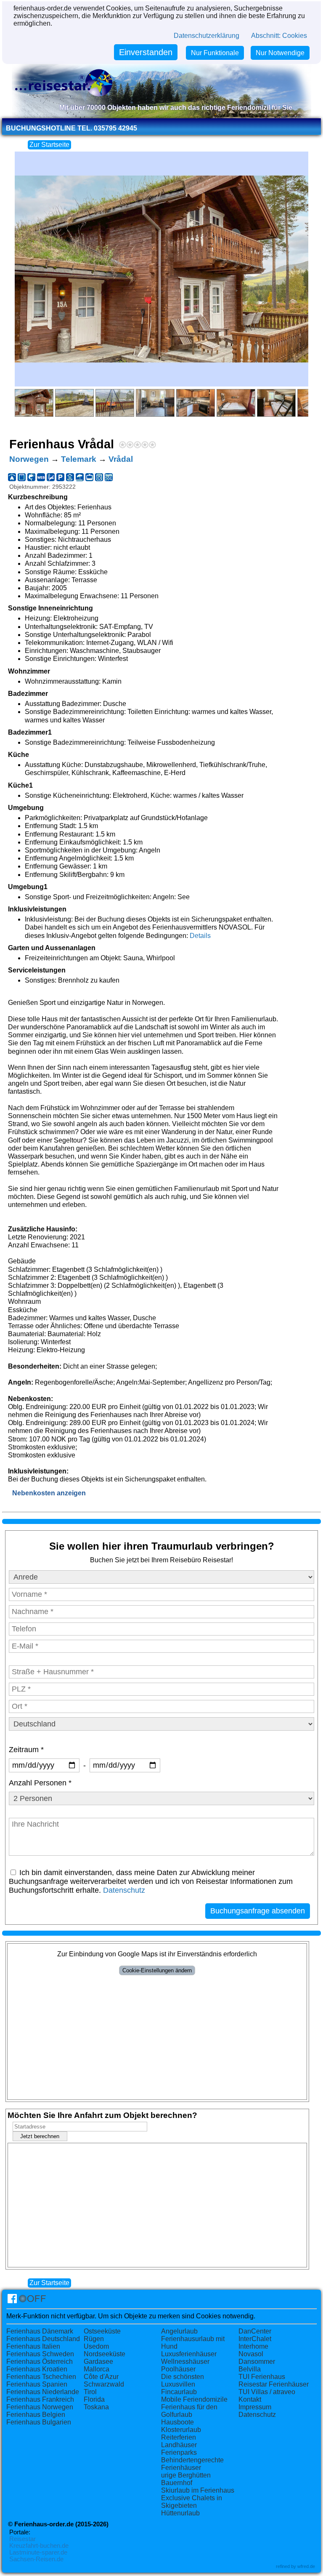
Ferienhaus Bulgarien (39, 2422)
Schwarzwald (104, 2384)
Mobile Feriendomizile (194, 2399)
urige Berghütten (186, 2475)
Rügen (94, 2339)
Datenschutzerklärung (207, 36)
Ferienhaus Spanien (37, 2384)
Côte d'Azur (101, 2377)
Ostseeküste (102, 2331)
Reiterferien (179, 2437)
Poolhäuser (178, 2369)
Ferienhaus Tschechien (41, 2377)
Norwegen (29, 459)
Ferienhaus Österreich (40, 2362)
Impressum (255, 2407)
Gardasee (98, 2362)
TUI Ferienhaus (262, 2377)
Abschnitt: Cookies (279, 36)
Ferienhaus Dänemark (40, 2331)
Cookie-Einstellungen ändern (157, 1970)
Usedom (96, 2346)
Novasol (251, 2354)
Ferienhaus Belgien (36, 2415)
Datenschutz (124, 1890)
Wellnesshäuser (185, 2362)
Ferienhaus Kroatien (37, 2369)
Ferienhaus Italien (33, 2346)
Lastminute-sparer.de (38, 2552)
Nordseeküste (105, 2354)
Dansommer (257, 2362)
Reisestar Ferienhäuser (274, 2384)
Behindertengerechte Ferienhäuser (192, 2464)
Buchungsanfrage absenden (258, 1911)
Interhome (253, 2346)
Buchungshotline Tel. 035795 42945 (71, 128)
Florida (94, 2399)
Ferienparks (179, 2452)
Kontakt (250, 2399)
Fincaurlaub (179, 2392)
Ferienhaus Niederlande (43, 2392)
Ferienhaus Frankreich (40, 2399)
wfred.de (306, 2566)
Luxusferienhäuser (189, 2354)
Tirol (90, 2392)
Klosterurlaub (181, 2430)
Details (200, 936)
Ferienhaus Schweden (40, 2354)
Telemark (79, 459)
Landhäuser (179, 2445)
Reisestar (23, 2539)
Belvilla (250, 2369)
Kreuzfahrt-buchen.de (39, 2546)
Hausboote (177, 2422)
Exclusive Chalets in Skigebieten (192, 2502)
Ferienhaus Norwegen (40, 2407)
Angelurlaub (179, 2331)
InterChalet (255, 2339)
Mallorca (97, 2369)
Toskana (96, 2407)
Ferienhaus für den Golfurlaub (189, 2411)
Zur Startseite (49, 145)
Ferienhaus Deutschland (43, 2339)
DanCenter (255, 2331)
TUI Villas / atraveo (267, 2392)
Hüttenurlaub (180, 2513)
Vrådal (121, 459)
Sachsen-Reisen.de (36, 2559)
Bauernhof (177, 2483)
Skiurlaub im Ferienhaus (198, 2490)
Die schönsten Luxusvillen (183, 2380)
